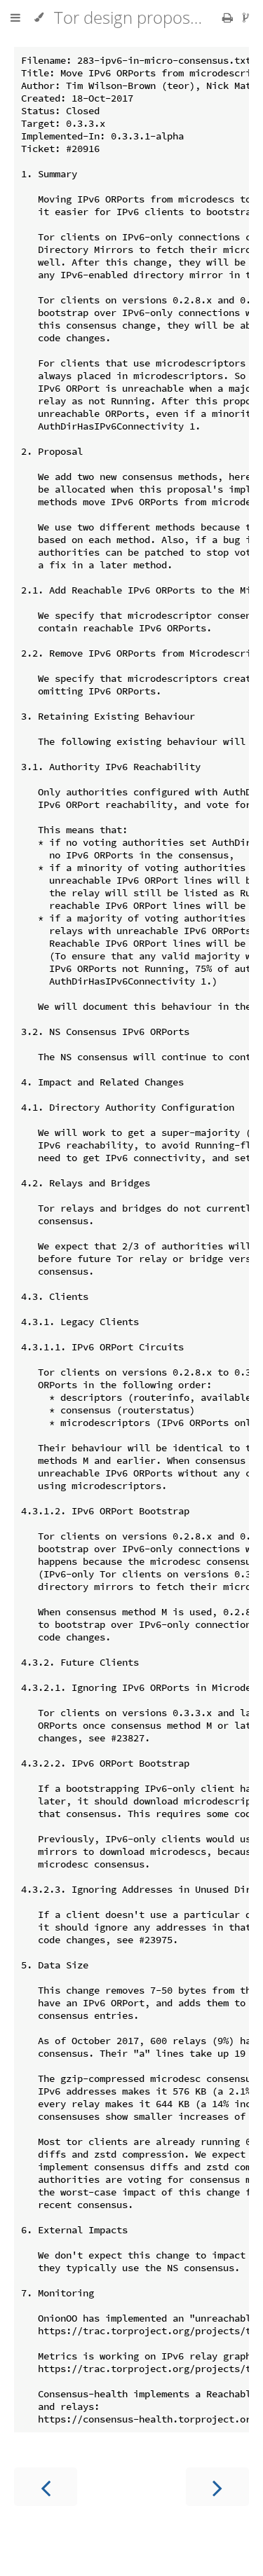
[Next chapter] (217, 2487)
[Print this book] (229, 18)
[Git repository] (246, 18)
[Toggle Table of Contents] (15, 18)
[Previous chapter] (46, 2487)
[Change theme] (39, 18)
